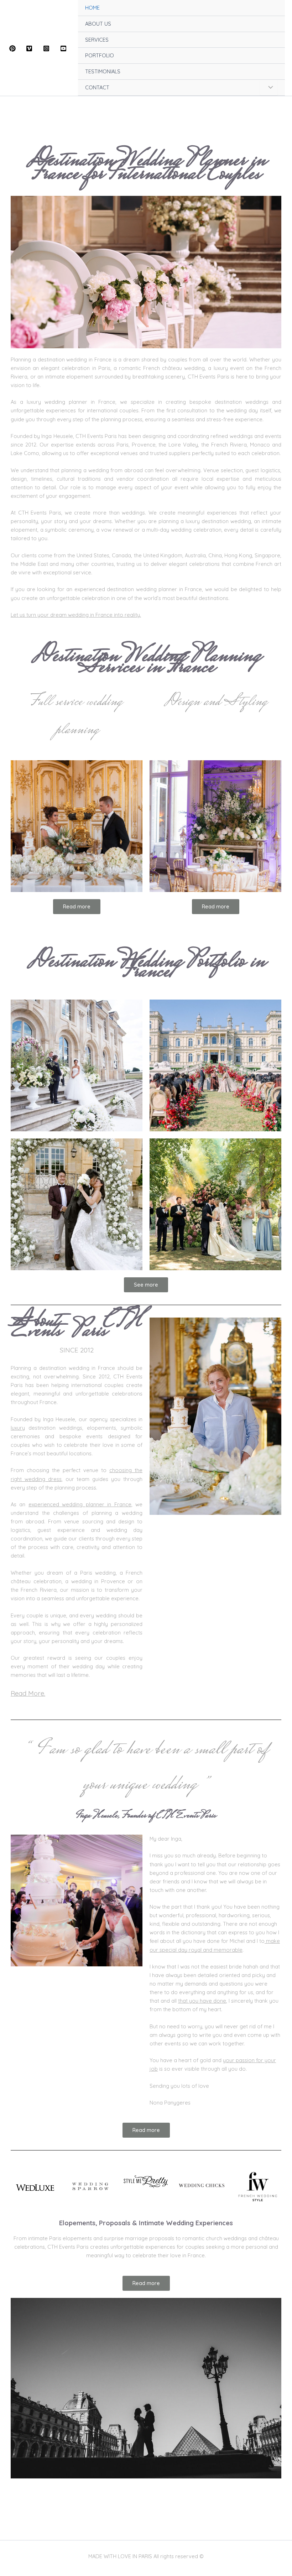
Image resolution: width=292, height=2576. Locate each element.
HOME (92, 8)
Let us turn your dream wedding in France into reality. (76, 615)
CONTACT (97, 87)
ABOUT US (98, 24)
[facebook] (14, 48)
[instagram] (47, 48)
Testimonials (26, 2507)
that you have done (202, 2001)
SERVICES (97, 40)
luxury (18, 1428)
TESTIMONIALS (103, 71)
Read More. (28, 1693)
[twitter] (31, 48)
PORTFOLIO (100, 55)
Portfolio (21, 2523)
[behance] (64, 48)
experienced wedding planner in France (80, 1504)
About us (22, 2490)
